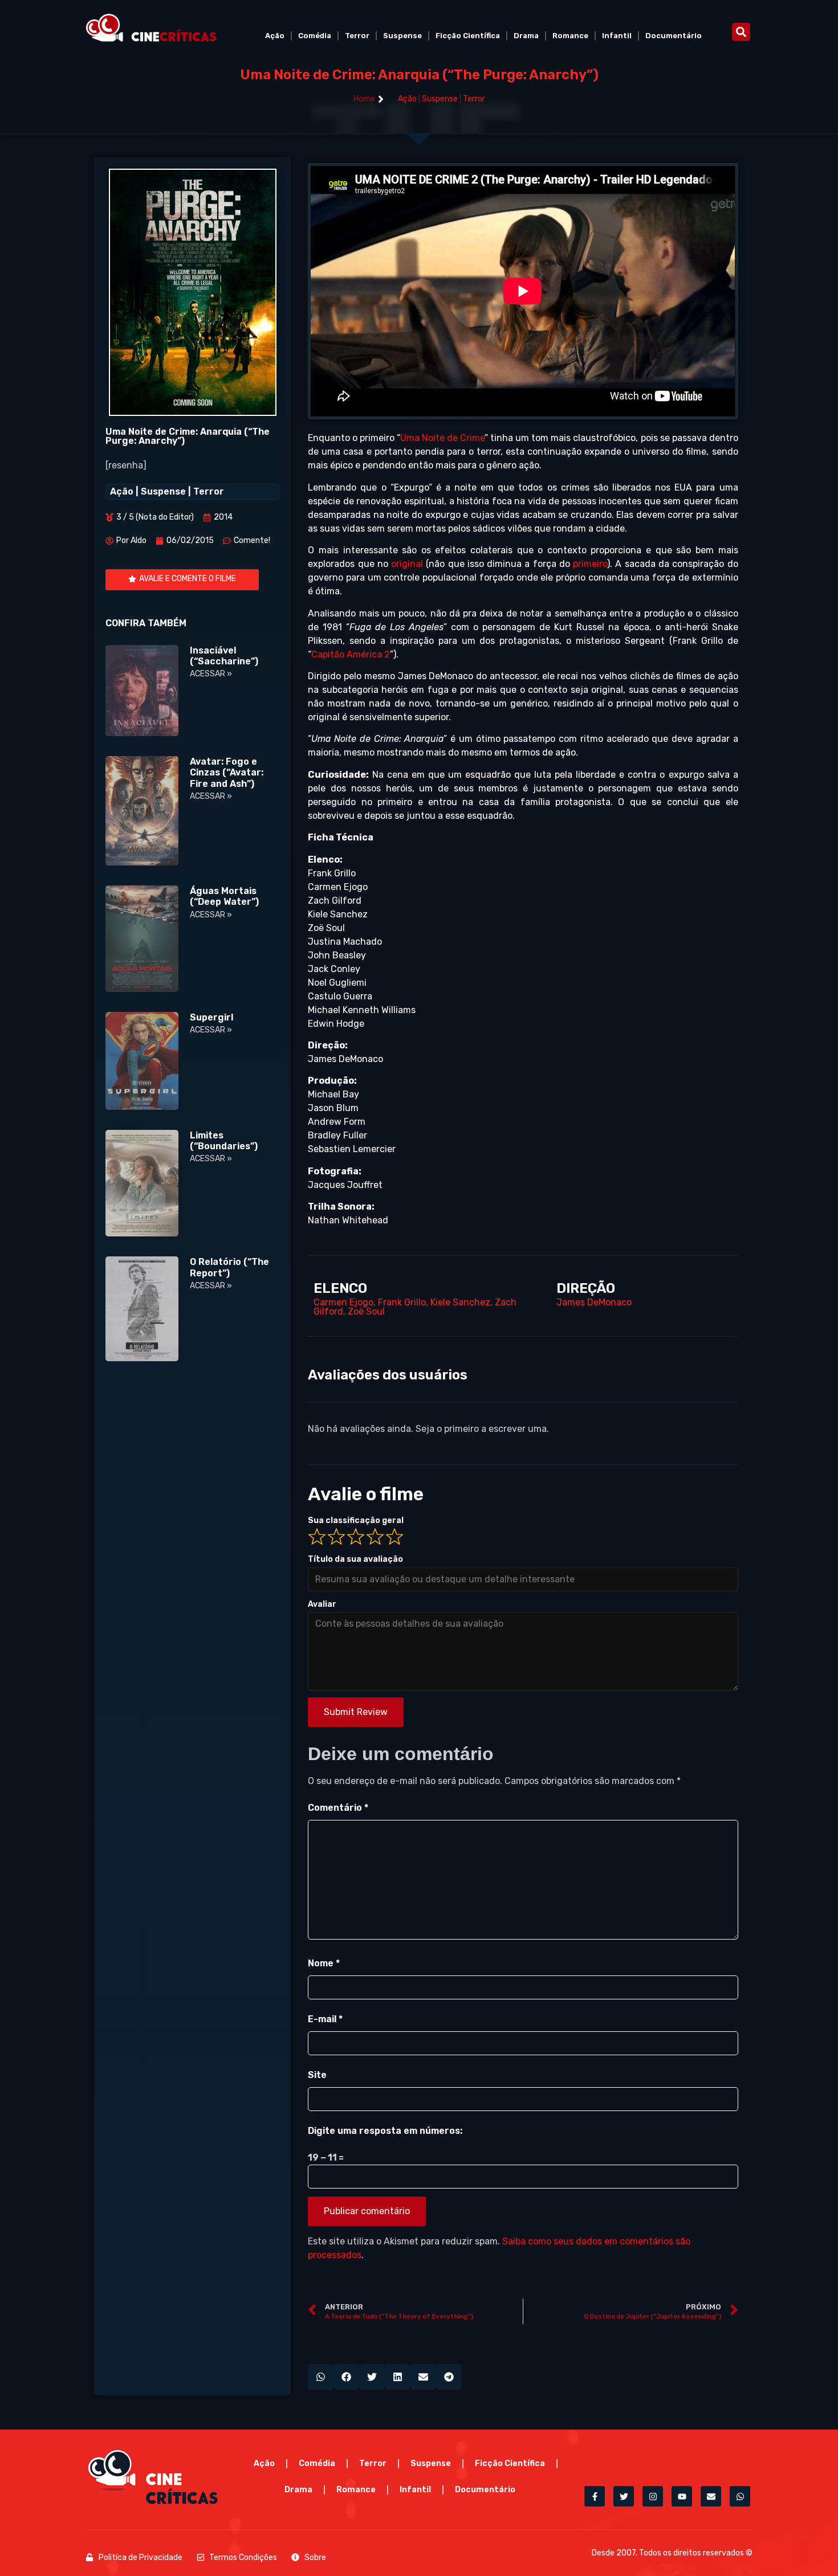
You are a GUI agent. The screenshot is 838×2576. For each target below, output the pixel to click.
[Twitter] (624, 2496)
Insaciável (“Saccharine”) (224, 656)
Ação (275, 36)
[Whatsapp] (740, 2496)
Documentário (674, 36)
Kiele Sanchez (460, 1302)
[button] (741, 32)
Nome (324, 1963)
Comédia (315, 36)
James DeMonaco (594, 1302)
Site (317, 2075)
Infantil (617, 36)
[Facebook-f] (595, 2496)
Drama (526, 36)
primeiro (590, 564)
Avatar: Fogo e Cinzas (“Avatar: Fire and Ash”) (227, 772)
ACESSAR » (211, 674)
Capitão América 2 (351, 654)
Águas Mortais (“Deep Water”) (224, 896)
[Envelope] (711, 2496)
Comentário (338, 1808)
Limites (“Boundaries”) (224, 1141)
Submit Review (356, 1712)
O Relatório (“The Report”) (229, 1267)
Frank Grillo (402, 1302)
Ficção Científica (468, 36)
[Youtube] (682, 2496)
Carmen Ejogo (343, 1302)
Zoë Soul (366, 1311)
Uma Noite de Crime (442, 438)
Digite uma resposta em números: (385, 2131)
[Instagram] (653, 2496)
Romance (570, 36)
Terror (357, 36)
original (407, 564)
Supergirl (211, 1017)
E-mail (325, 2019)
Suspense (402, 36)
